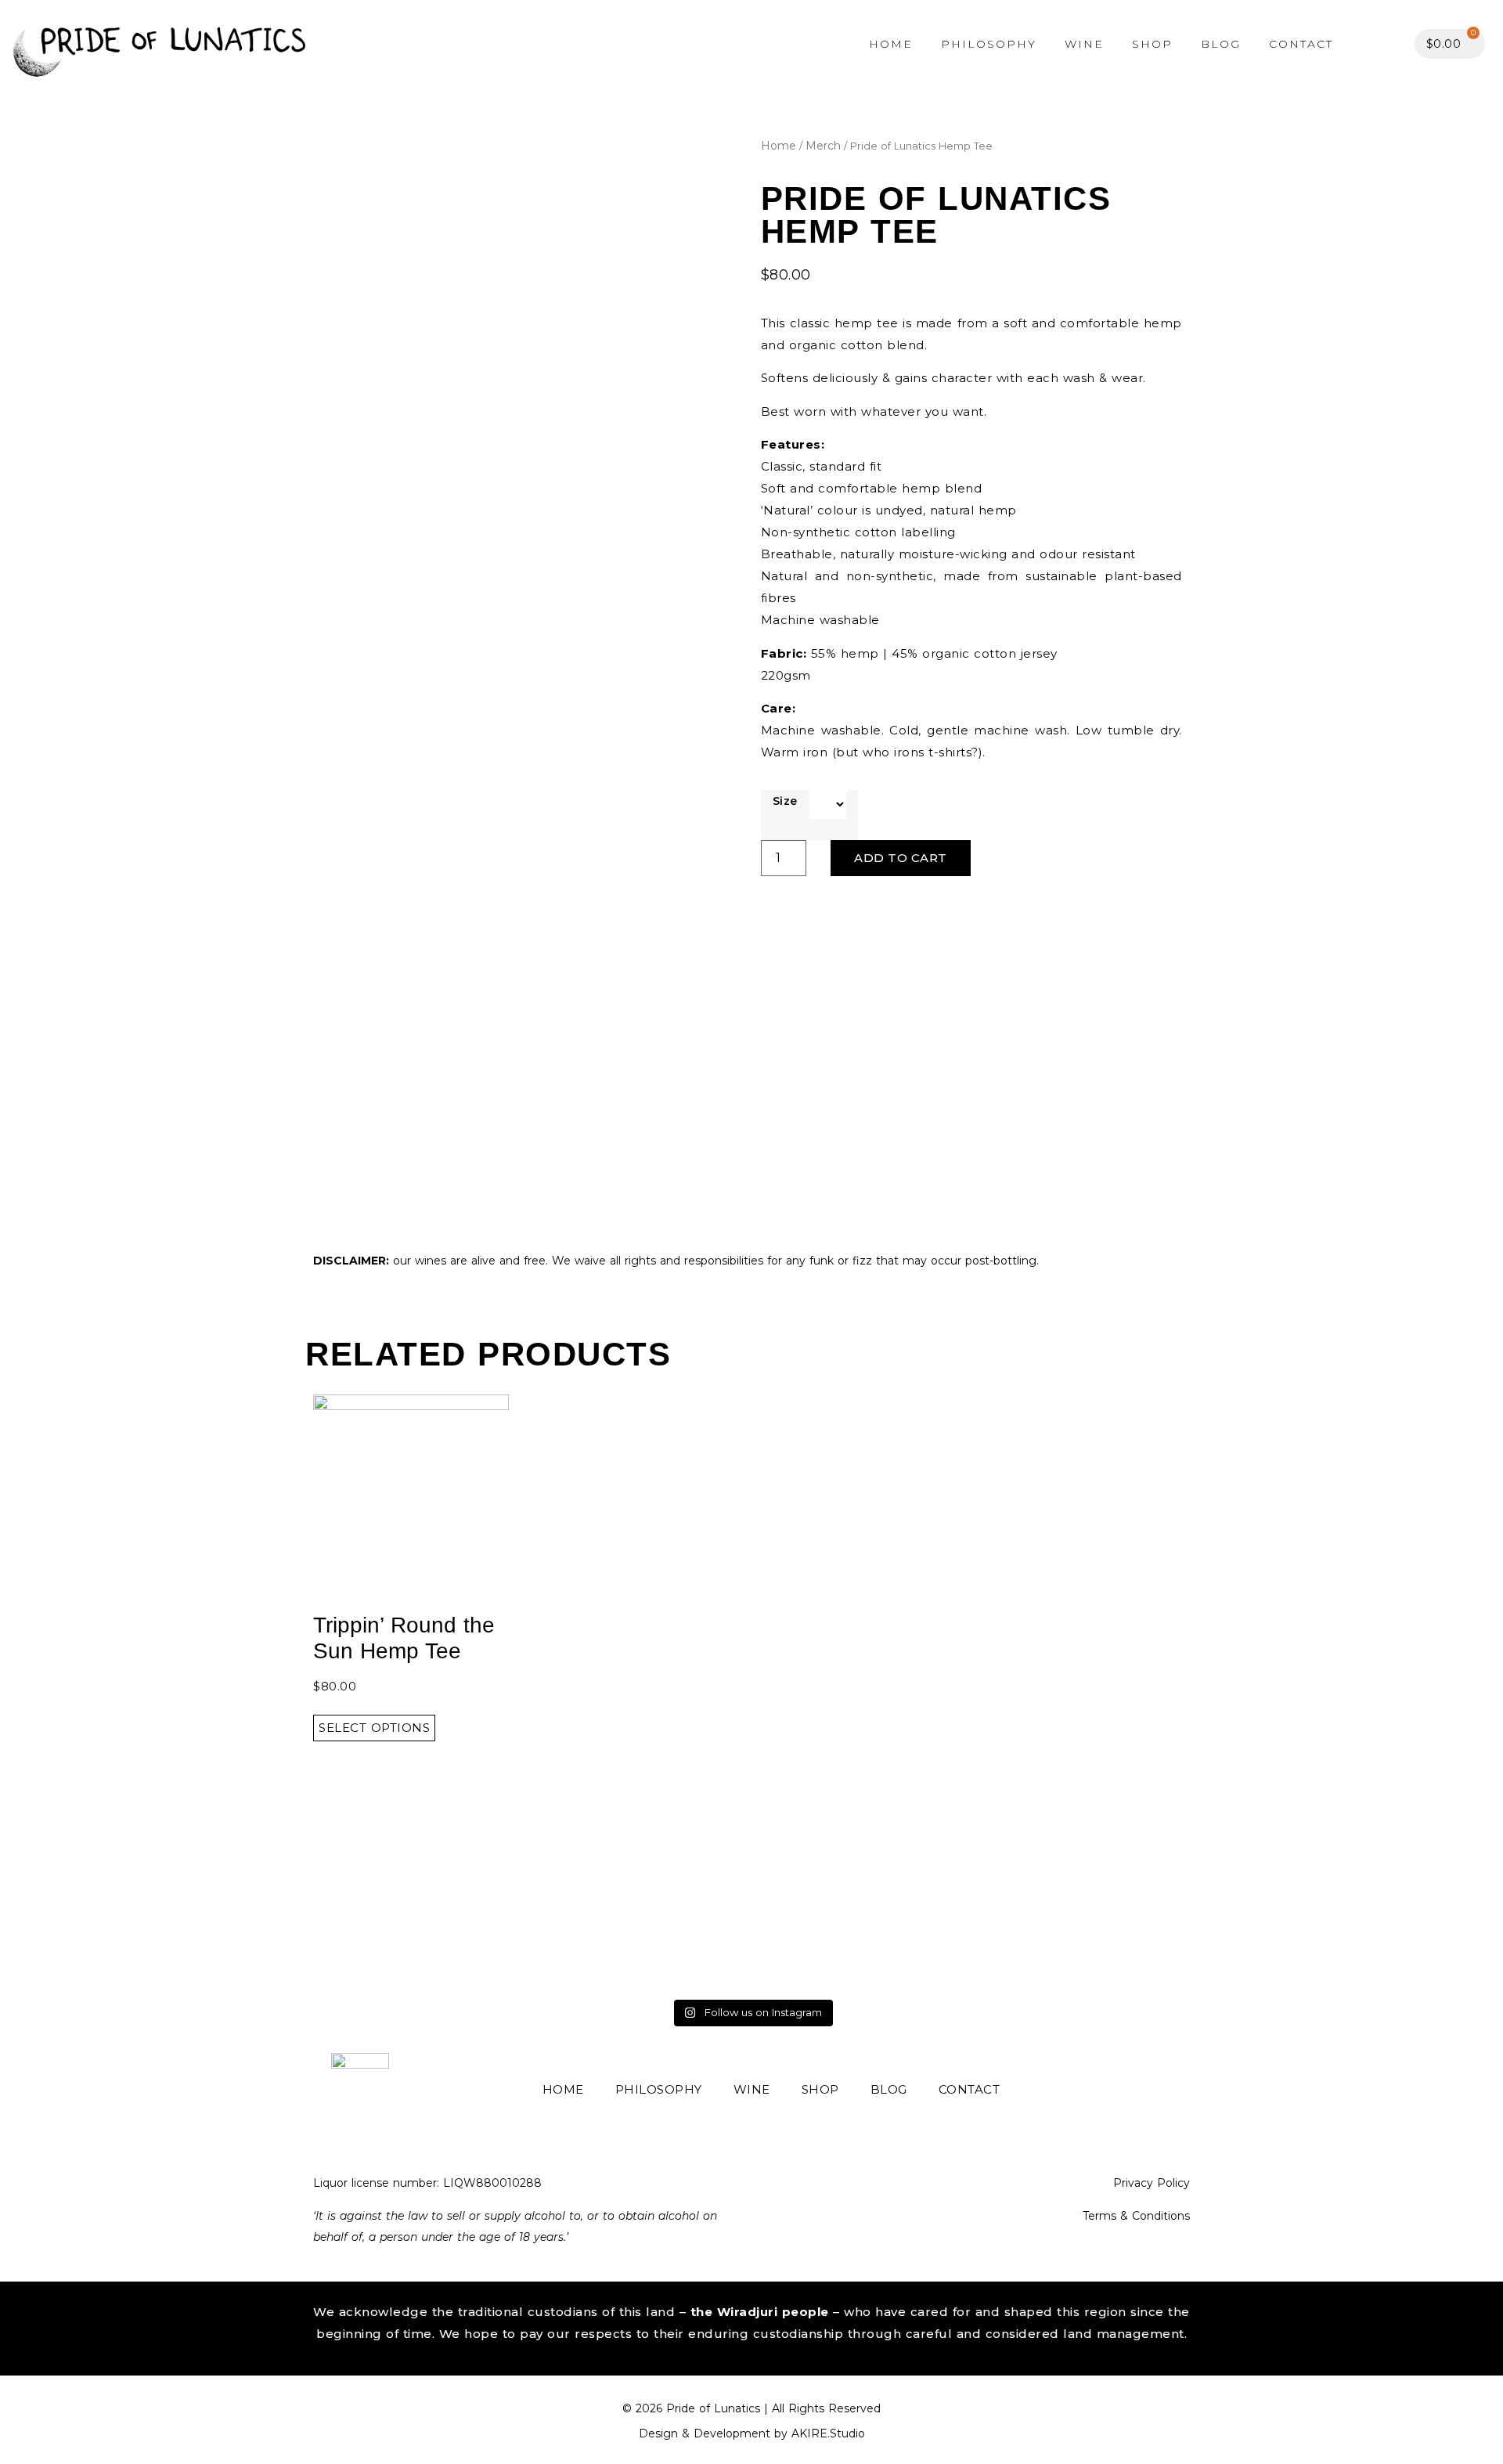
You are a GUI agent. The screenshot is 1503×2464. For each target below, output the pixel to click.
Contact (1301, 44)
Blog (1221, 44)
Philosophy (989, 44)
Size (785, 801)
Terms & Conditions (1136, 2216)
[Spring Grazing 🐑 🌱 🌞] (863, 1927)
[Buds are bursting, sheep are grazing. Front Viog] (419, 1927)
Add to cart (901, 858)
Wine (1084, 44)
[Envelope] (1142, 2090)
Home (891, 44)
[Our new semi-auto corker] (641, 1927)
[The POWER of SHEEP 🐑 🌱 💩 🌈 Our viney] (1085, 1927)
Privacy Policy (1152, 2183)
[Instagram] (1175, 2090)
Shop (1152, 44)
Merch (823, 146)
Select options (374, 1728)
